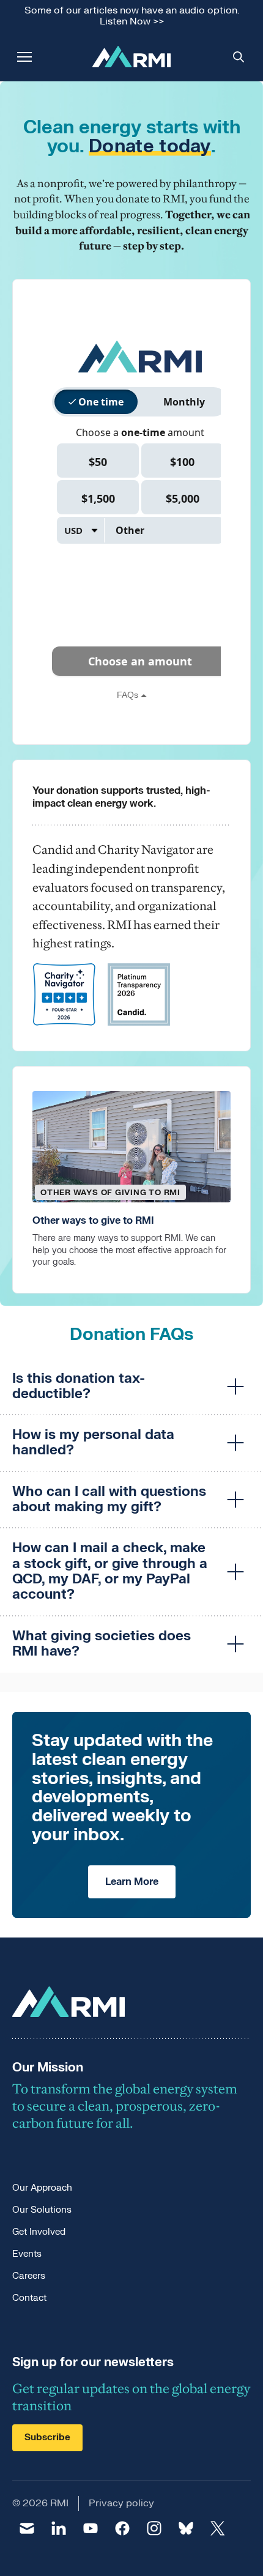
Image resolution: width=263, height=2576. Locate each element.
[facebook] (122, 2528)
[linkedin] (59, 2528)
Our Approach (42, 2188)
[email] (27, 2528)
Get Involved (39, 2232)
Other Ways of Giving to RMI (110, 1193)
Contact (29, 2298)
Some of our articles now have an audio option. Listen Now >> (132, 16)
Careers (29, 2276)
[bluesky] (186, 2528)
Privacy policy (121, 2503)
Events (27, 2254)
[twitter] (218, 2528)
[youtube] (91, 2528)
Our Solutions (42, 2210)
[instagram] (154, 2528)
